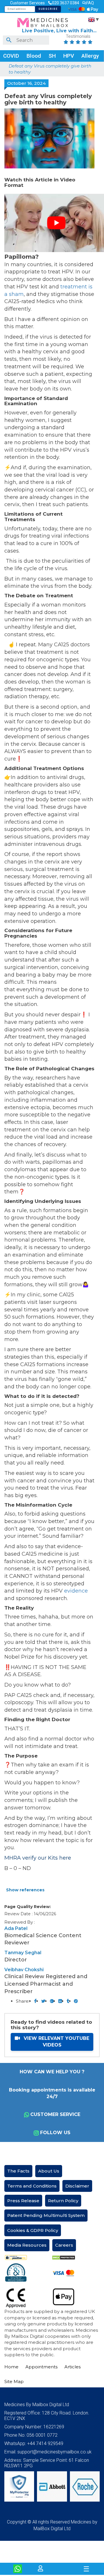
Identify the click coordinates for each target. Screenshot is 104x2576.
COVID (11, 56)
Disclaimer (77, 2186)
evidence (75, 1591)
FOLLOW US (55, 2133)
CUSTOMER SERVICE (55, 2114)
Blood (34, 56)
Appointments (41, 2367)
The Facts (18, 2171)
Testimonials (78, 37)
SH (52, 56)
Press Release (23, 2201)
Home (11, 2367)
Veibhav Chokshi (24, 1970)
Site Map (14, 2381)
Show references (25, 1890)
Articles (73, 2367)
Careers (64, 2245)
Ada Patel (16, 1928)
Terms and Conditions (32, 2186)
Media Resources (27, 2245)
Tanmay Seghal (23, 1953)
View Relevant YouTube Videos (56, 2042)
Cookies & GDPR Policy (33, 2230)
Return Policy (63, 2201)
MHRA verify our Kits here (38, 1858)
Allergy (90, 56)
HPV (69, 56)
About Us (49, 2171)
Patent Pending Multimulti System (46, 2215)
